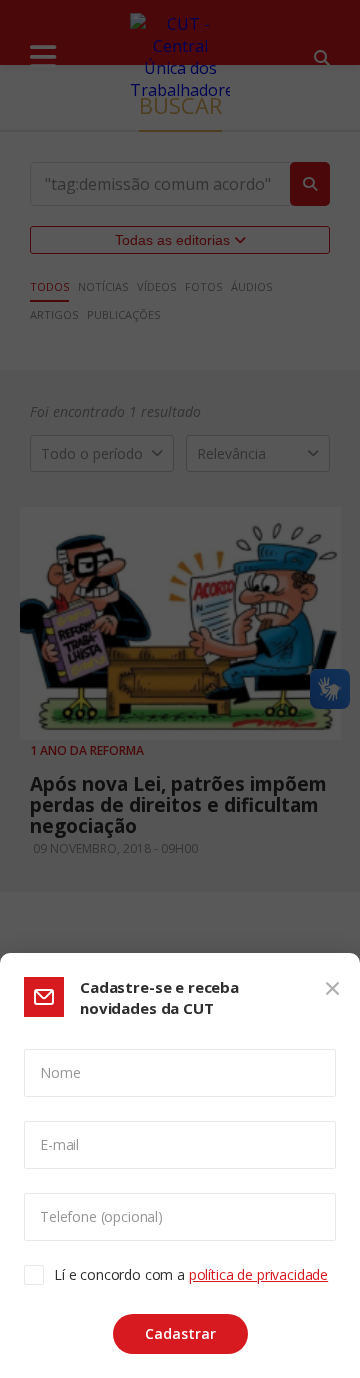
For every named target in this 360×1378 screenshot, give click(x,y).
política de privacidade (258, 1274)
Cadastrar (180, 1333)
